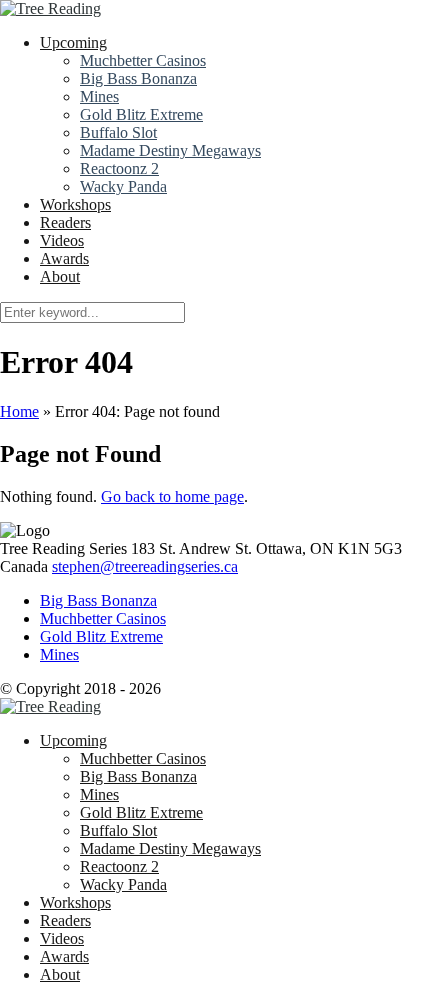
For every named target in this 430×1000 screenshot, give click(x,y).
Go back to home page (172, 496)
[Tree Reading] (50, 8)
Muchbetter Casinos (143, 60)
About (60, 276)
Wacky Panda (123, 186)
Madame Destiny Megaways (170, 150)
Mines (99, 96)
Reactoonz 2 (119, 168)
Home (19, 411)
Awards (64, 258)
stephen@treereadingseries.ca (145, 566)
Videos (62, 240)
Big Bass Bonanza (138, 78)
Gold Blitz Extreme (141, 114)
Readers (65, 222)
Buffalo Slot (118, 132)
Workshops (75, 204)
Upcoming (73, 42)
